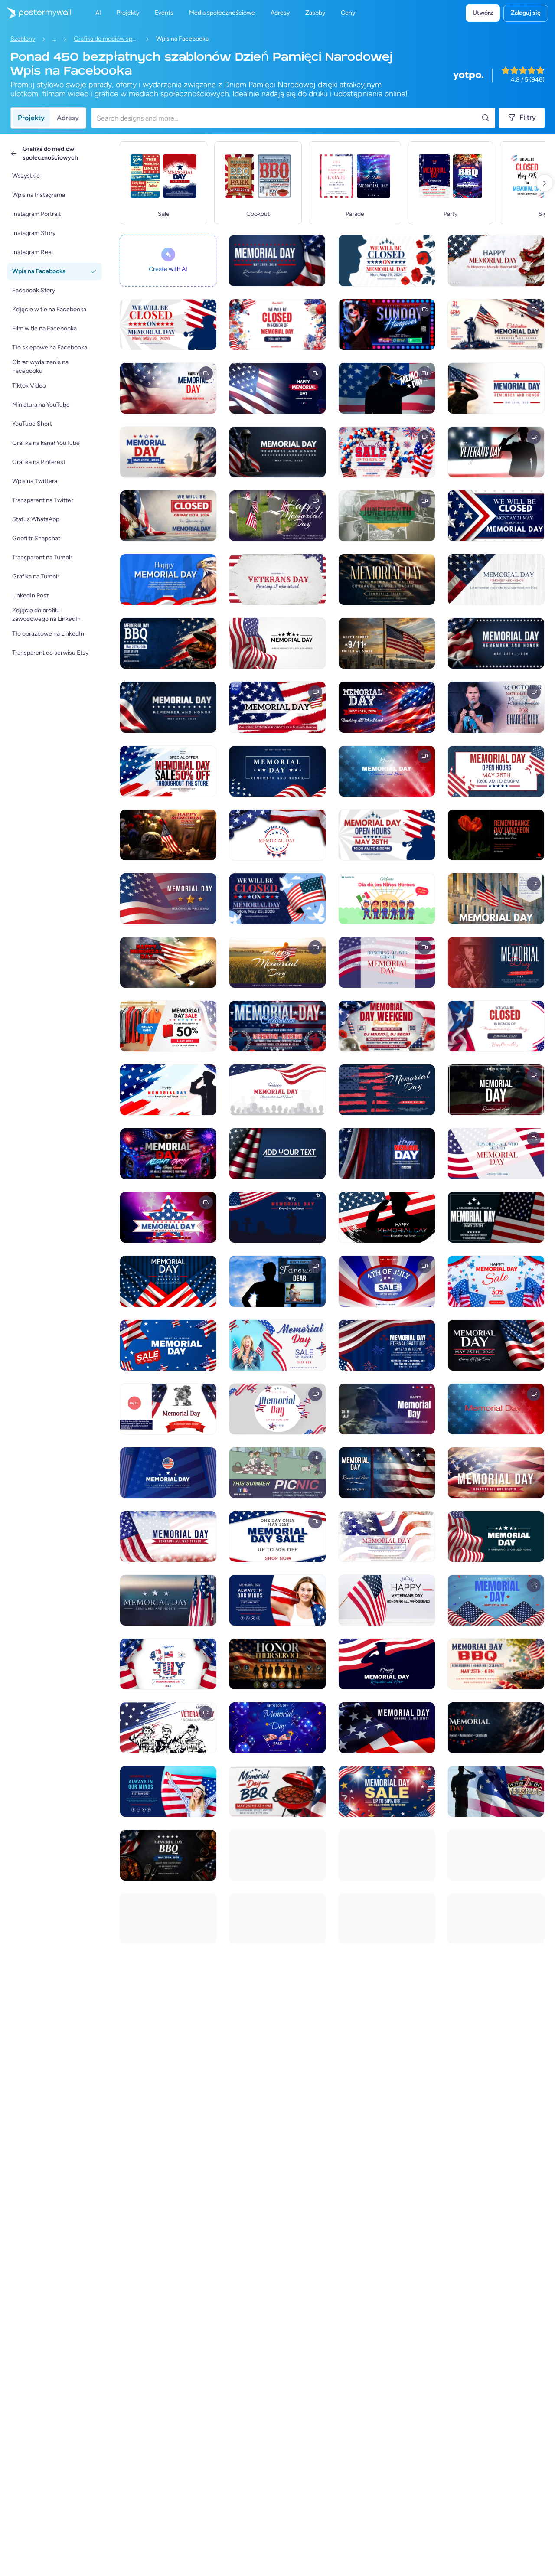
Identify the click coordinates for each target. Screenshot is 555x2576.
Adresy (68, 118)
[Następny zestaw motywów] (545, 183)
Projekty (31, 118)
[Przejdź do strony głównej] (36, 13)
